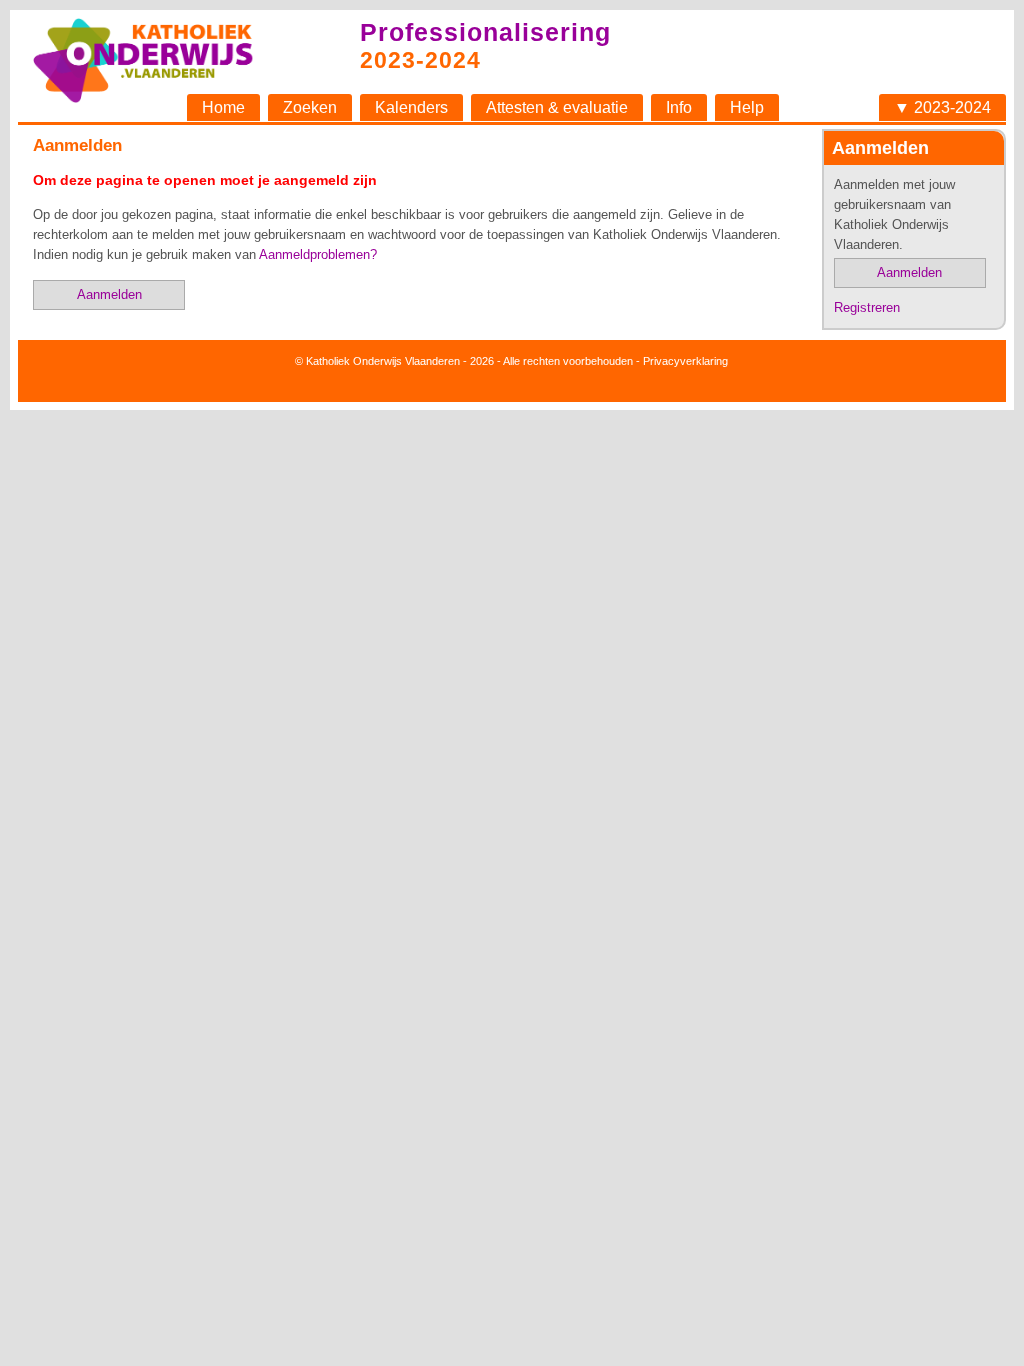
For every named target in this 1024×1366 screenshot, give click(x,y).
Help (747, 107)
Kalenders (411, 107)
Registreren (867, 307)
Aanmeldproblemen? (318, 254)
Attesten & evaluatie (557, 107)
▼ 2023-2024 (942, 107)
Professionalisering (485, 32)
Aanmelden (909, 272)
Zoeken (310, 107)
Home (223, 107)
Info (679, 107)
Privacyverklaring (685, 361)
